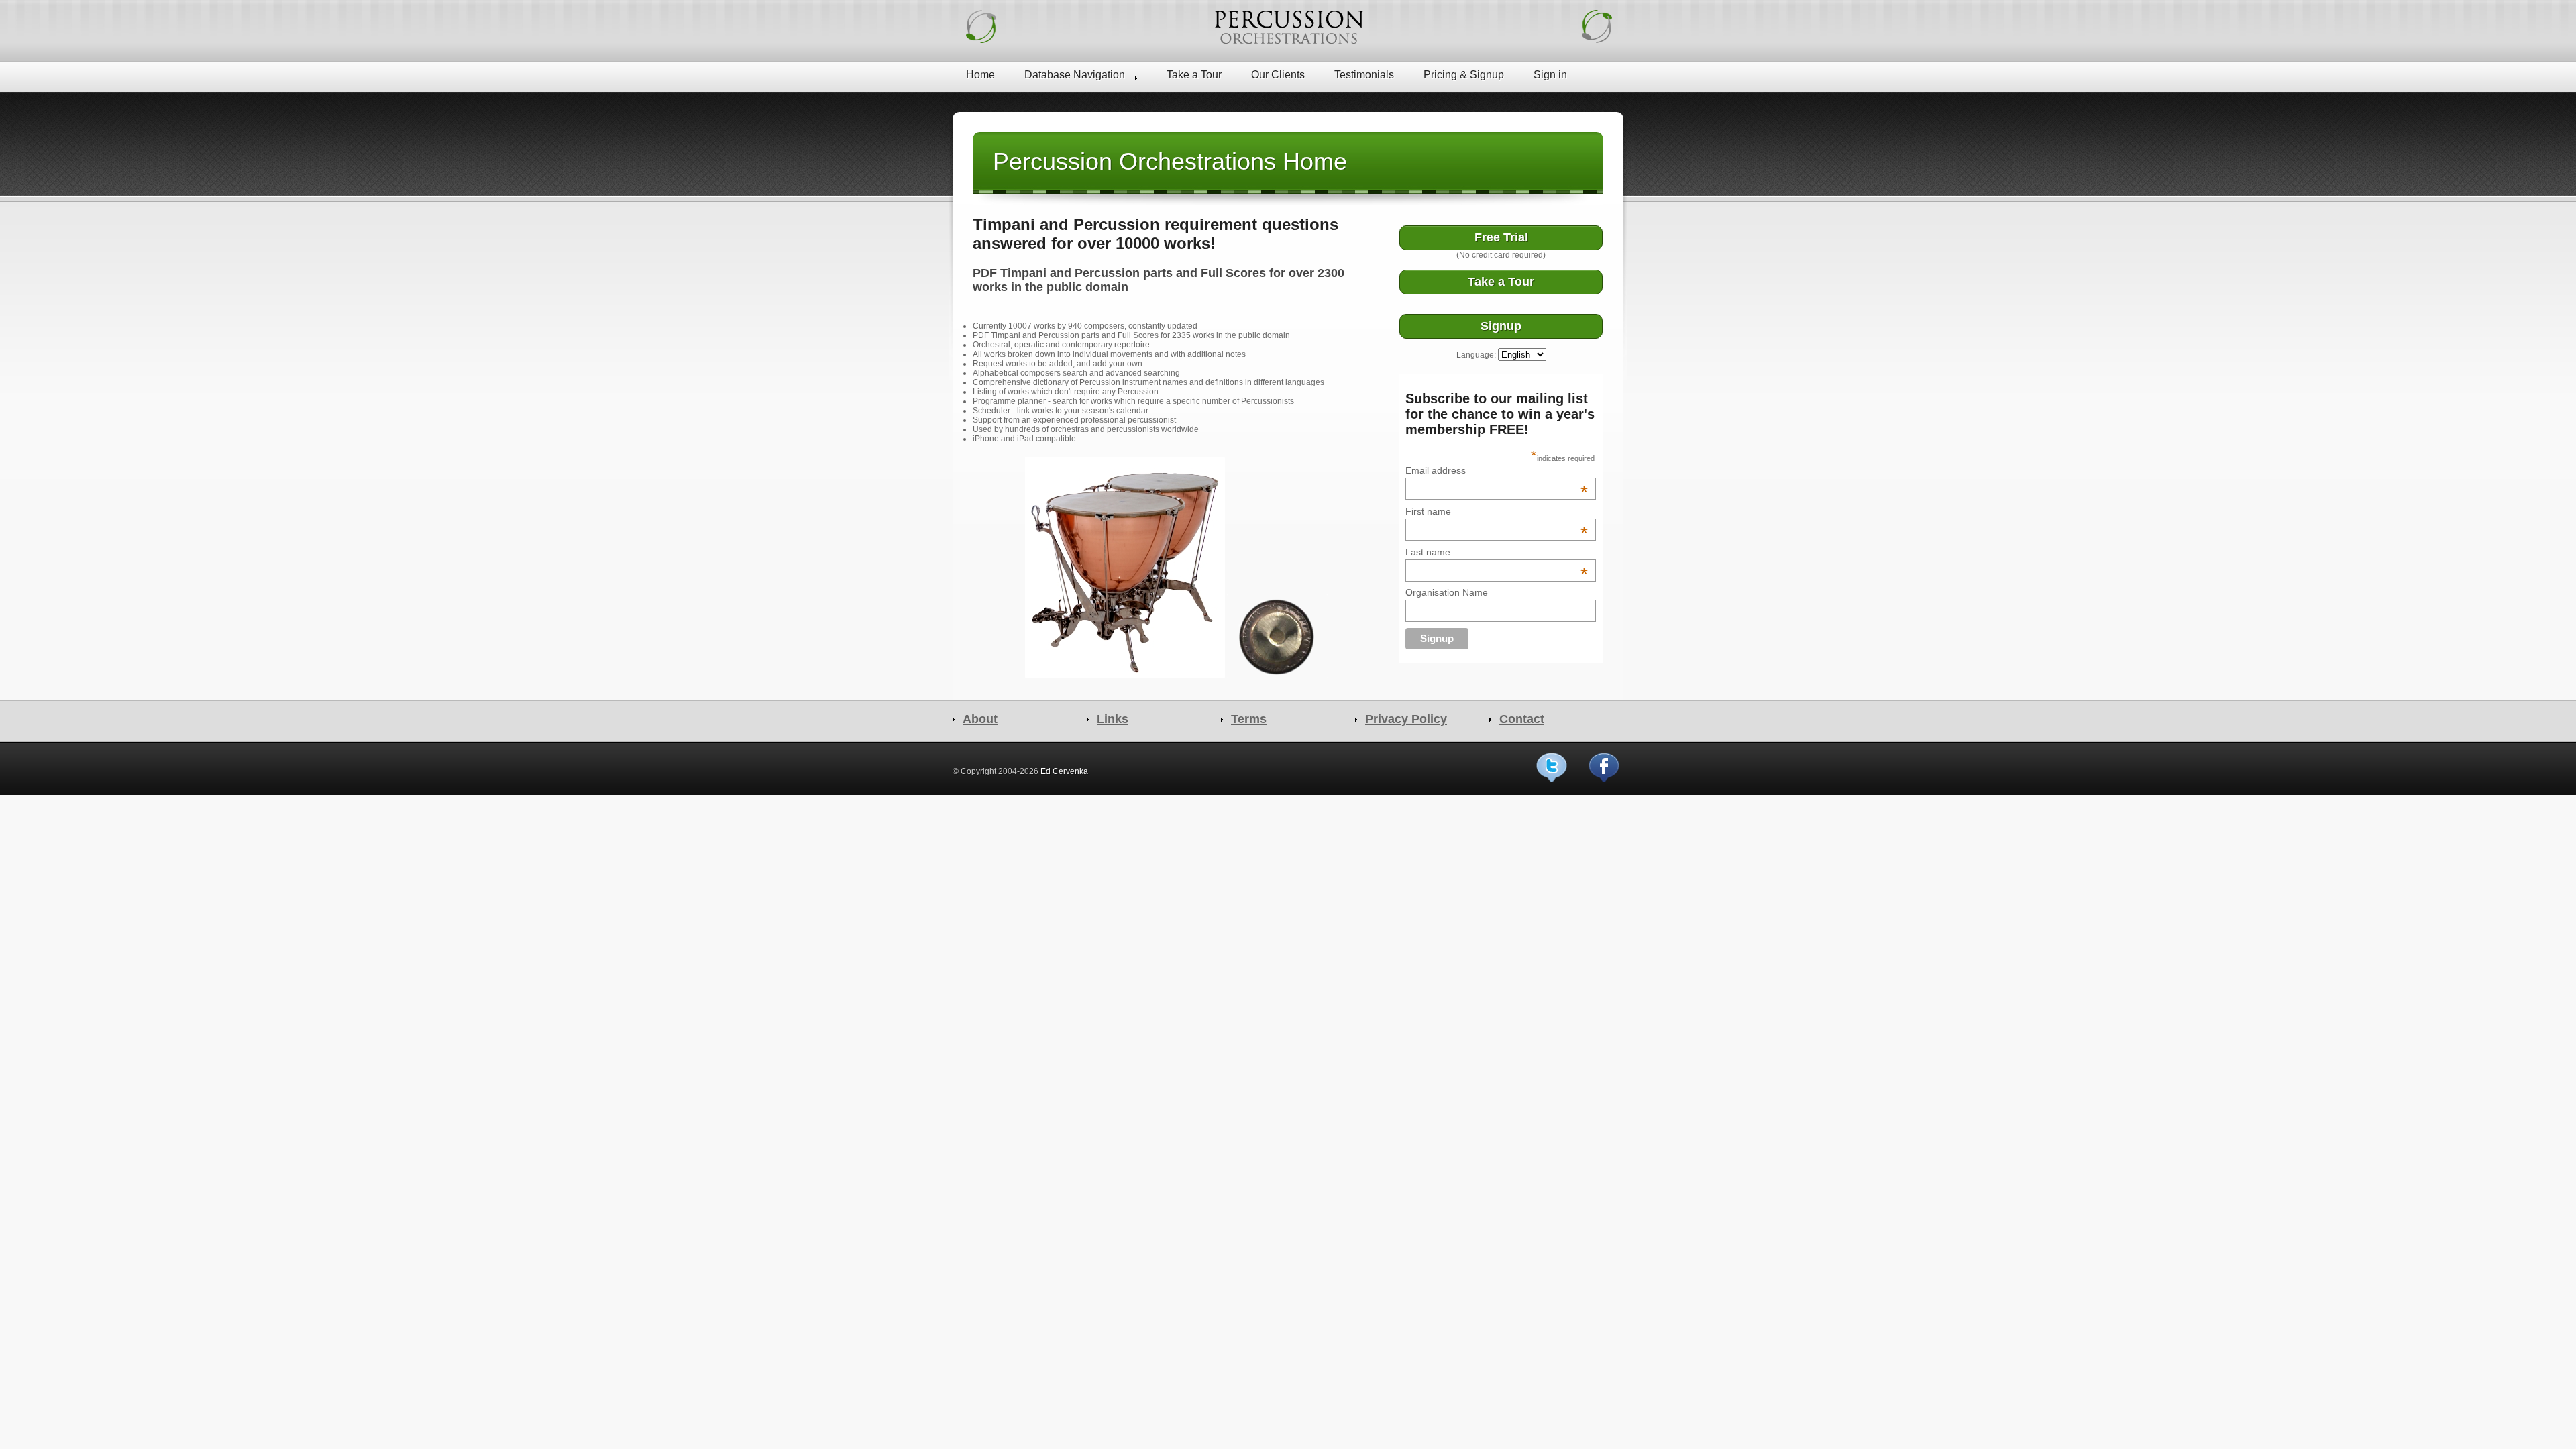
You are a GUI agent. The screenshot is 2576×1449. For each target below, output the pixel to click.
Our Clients (1278, 75)
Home (980, 75)
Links (1113, 719)
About (980, 719)
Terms (1249, 719)
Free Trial (1501, 237)
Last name (1497, 552)
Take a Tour (1194, 75)
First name (1497, 511)
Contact (1522, 719)
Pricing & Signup (1464, 75)
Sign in (1550, 75)
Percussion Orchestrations (1288, 27)
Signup (1501, 326)
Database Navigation (1075, 75)
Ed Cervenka (1064, 771)
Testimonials (1364, 75)
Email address (1497, 470)
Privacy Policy (1406, 719)
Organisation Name (1447, 592)
